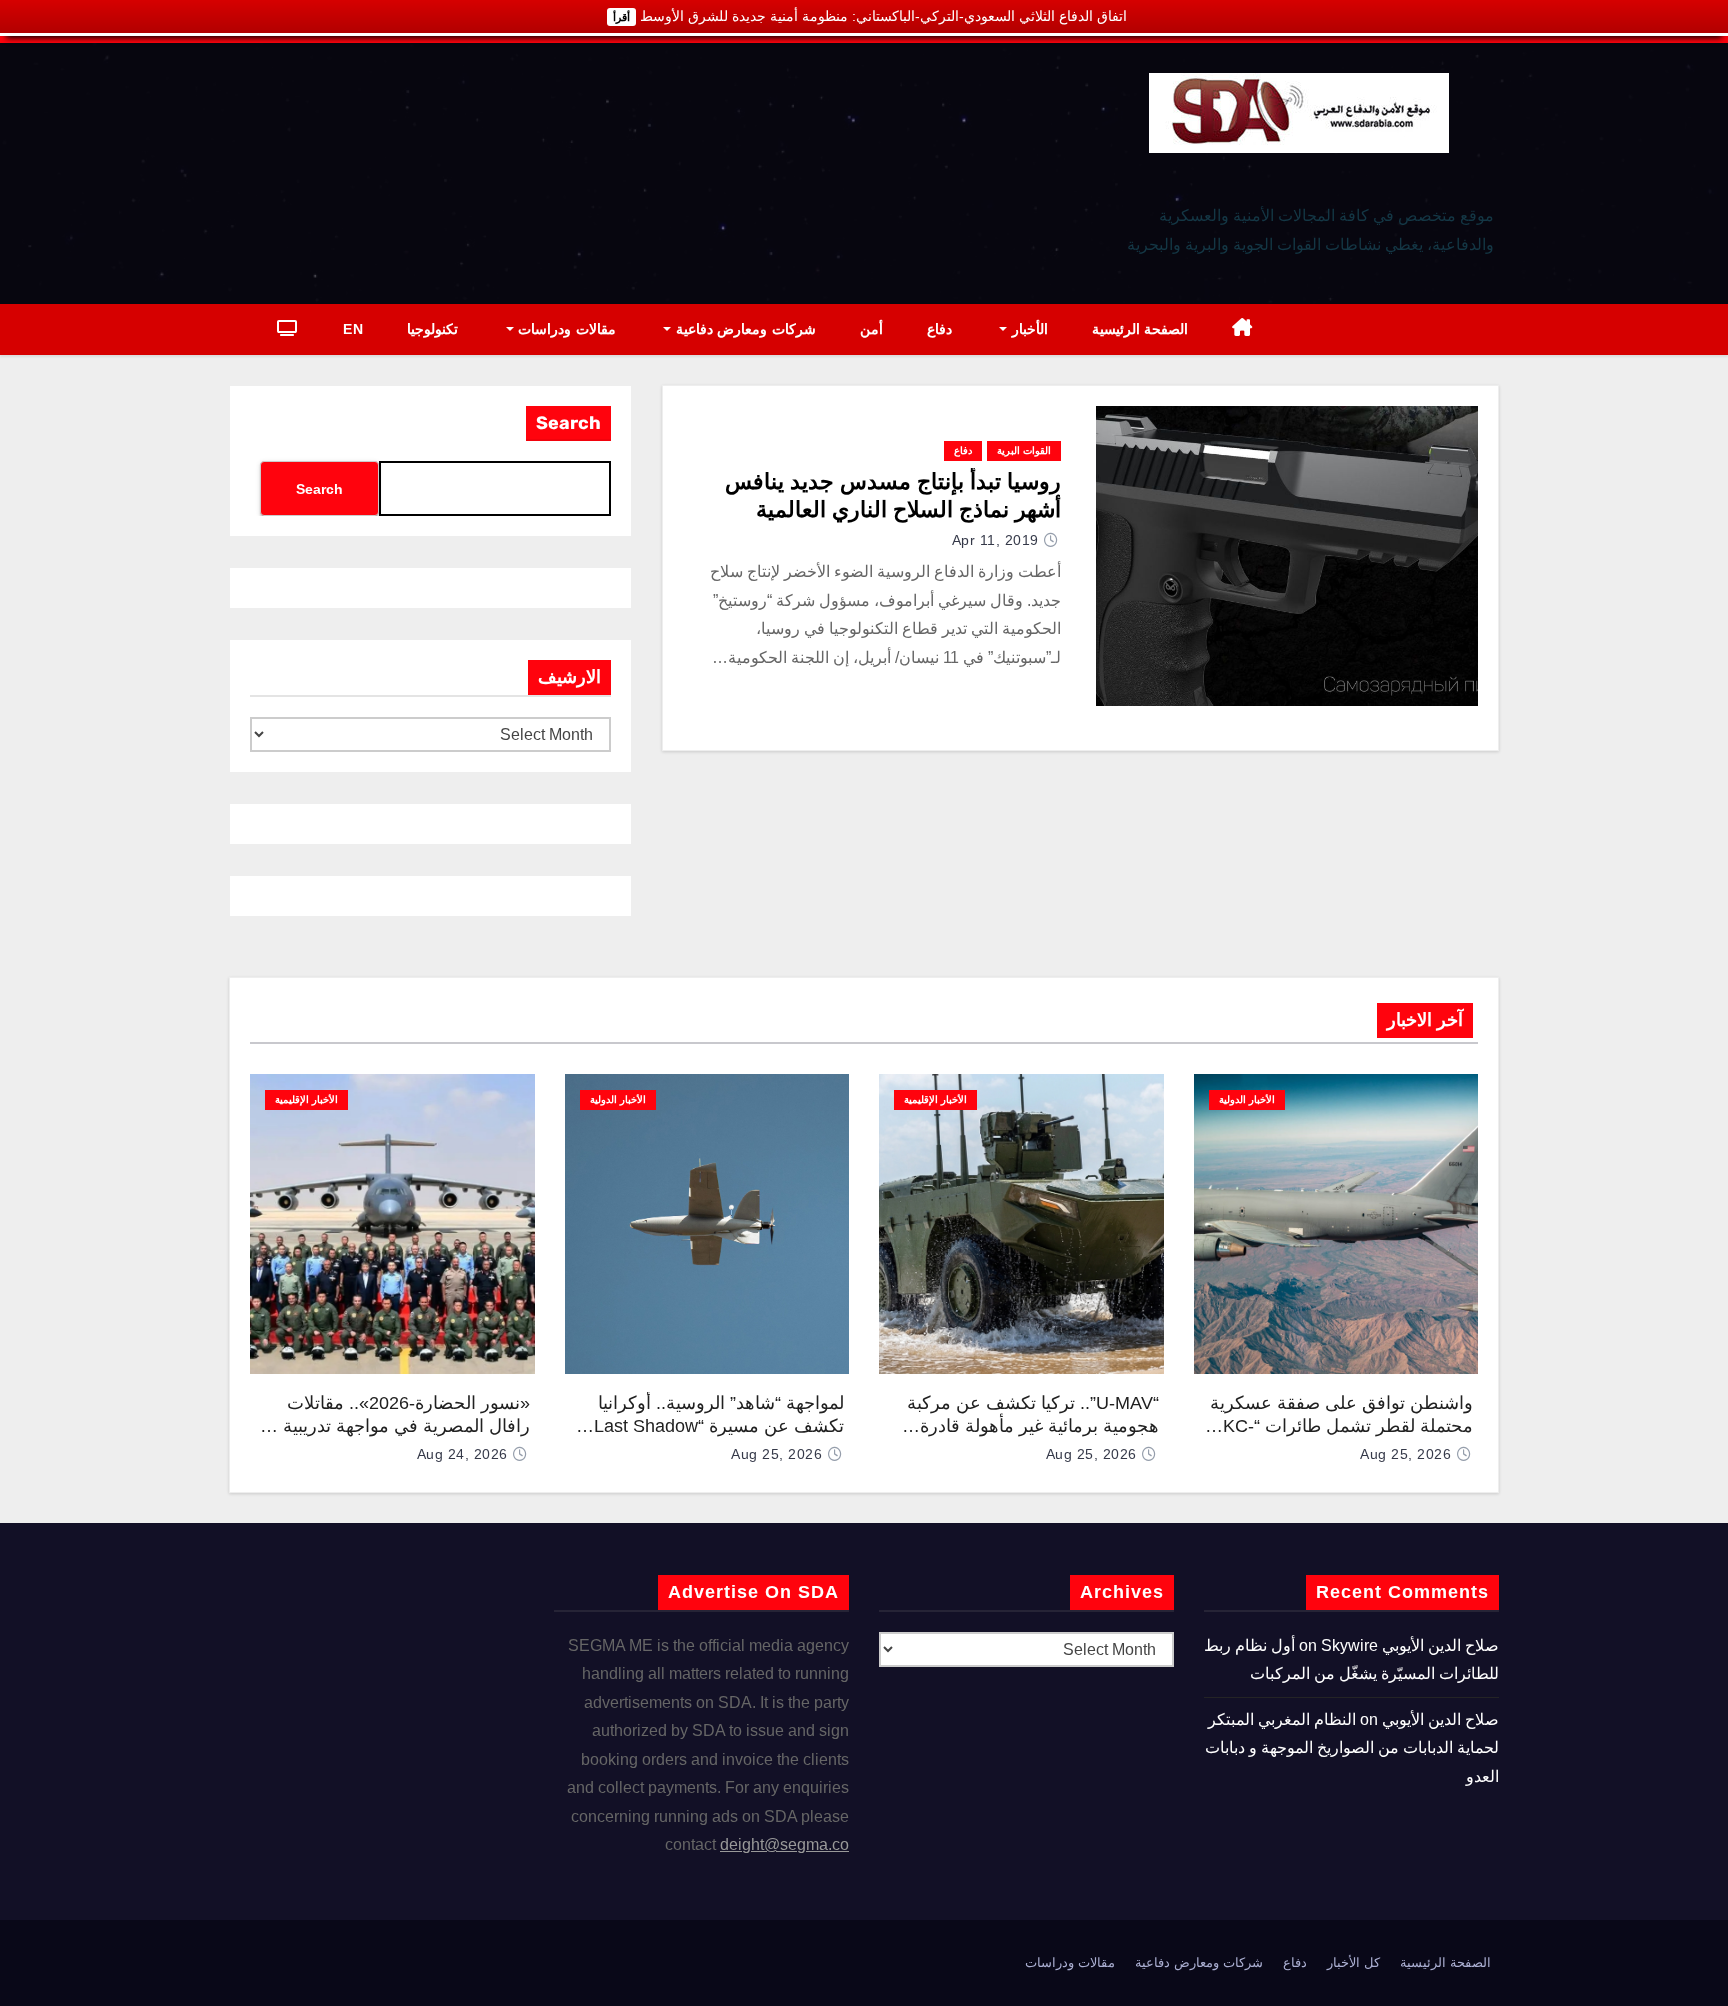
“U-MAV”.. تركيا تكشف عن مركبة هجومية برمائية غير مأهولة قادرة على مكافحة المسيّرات (1033, 1425)
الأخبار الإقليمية (935, 1099)
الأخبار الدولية (1247, 1099)
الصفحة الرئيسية (1140, 329)
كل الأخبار (1353, 1962)
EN (353, 329)
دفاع (939, 329)
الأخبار (1027, 329)
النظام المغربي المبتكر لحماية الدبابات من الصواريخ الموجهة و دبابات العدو (1352, 1748)
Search (568, 423)
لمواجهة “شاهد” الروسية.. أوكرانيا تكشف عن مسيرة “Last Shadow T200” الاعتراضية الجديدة (719, 1425)
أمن (871, 329)
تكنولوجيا (432, 329)
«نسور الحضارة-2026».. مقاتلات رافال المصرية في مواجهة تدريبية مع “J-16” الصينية (394, 1425)
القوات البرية (1024, 450)
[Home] (1242, 329)
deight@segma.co (784, 1844)
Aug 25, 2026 (1405, 1454)
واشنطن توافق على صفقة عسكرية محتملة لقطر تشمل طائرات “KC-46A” (1341, 1425)
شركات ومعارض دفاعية (743, 329)
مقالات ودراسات (565, 329)
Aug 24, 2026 (462, 1454)
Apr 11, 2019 (995, 540)
